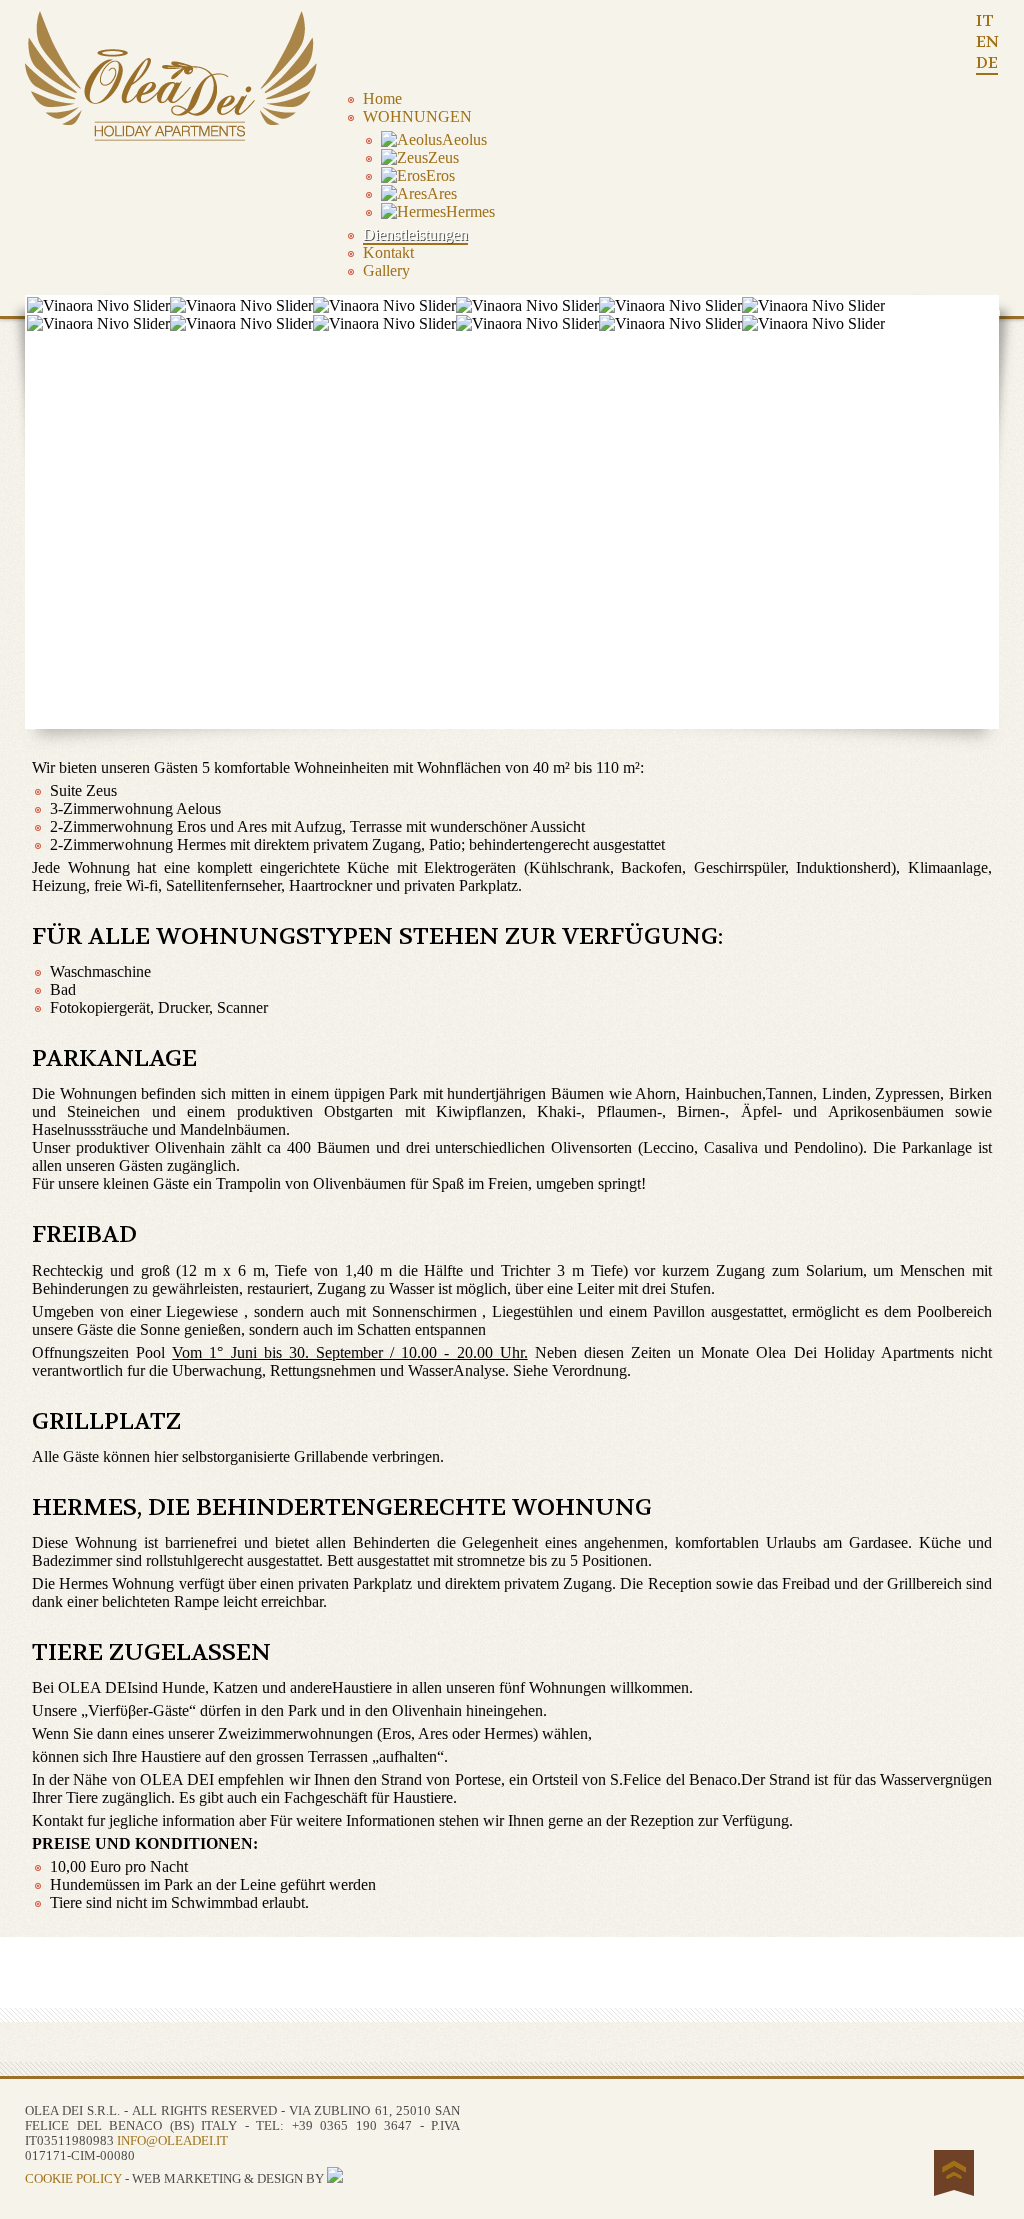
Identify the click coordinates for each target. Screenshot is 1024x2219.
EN (987, 41)
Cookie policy (73, 2179)
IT (985, 20)
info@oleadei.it (172, 2141)
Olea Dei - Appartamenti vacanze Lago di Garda (175, 76)
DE (987, 62)
